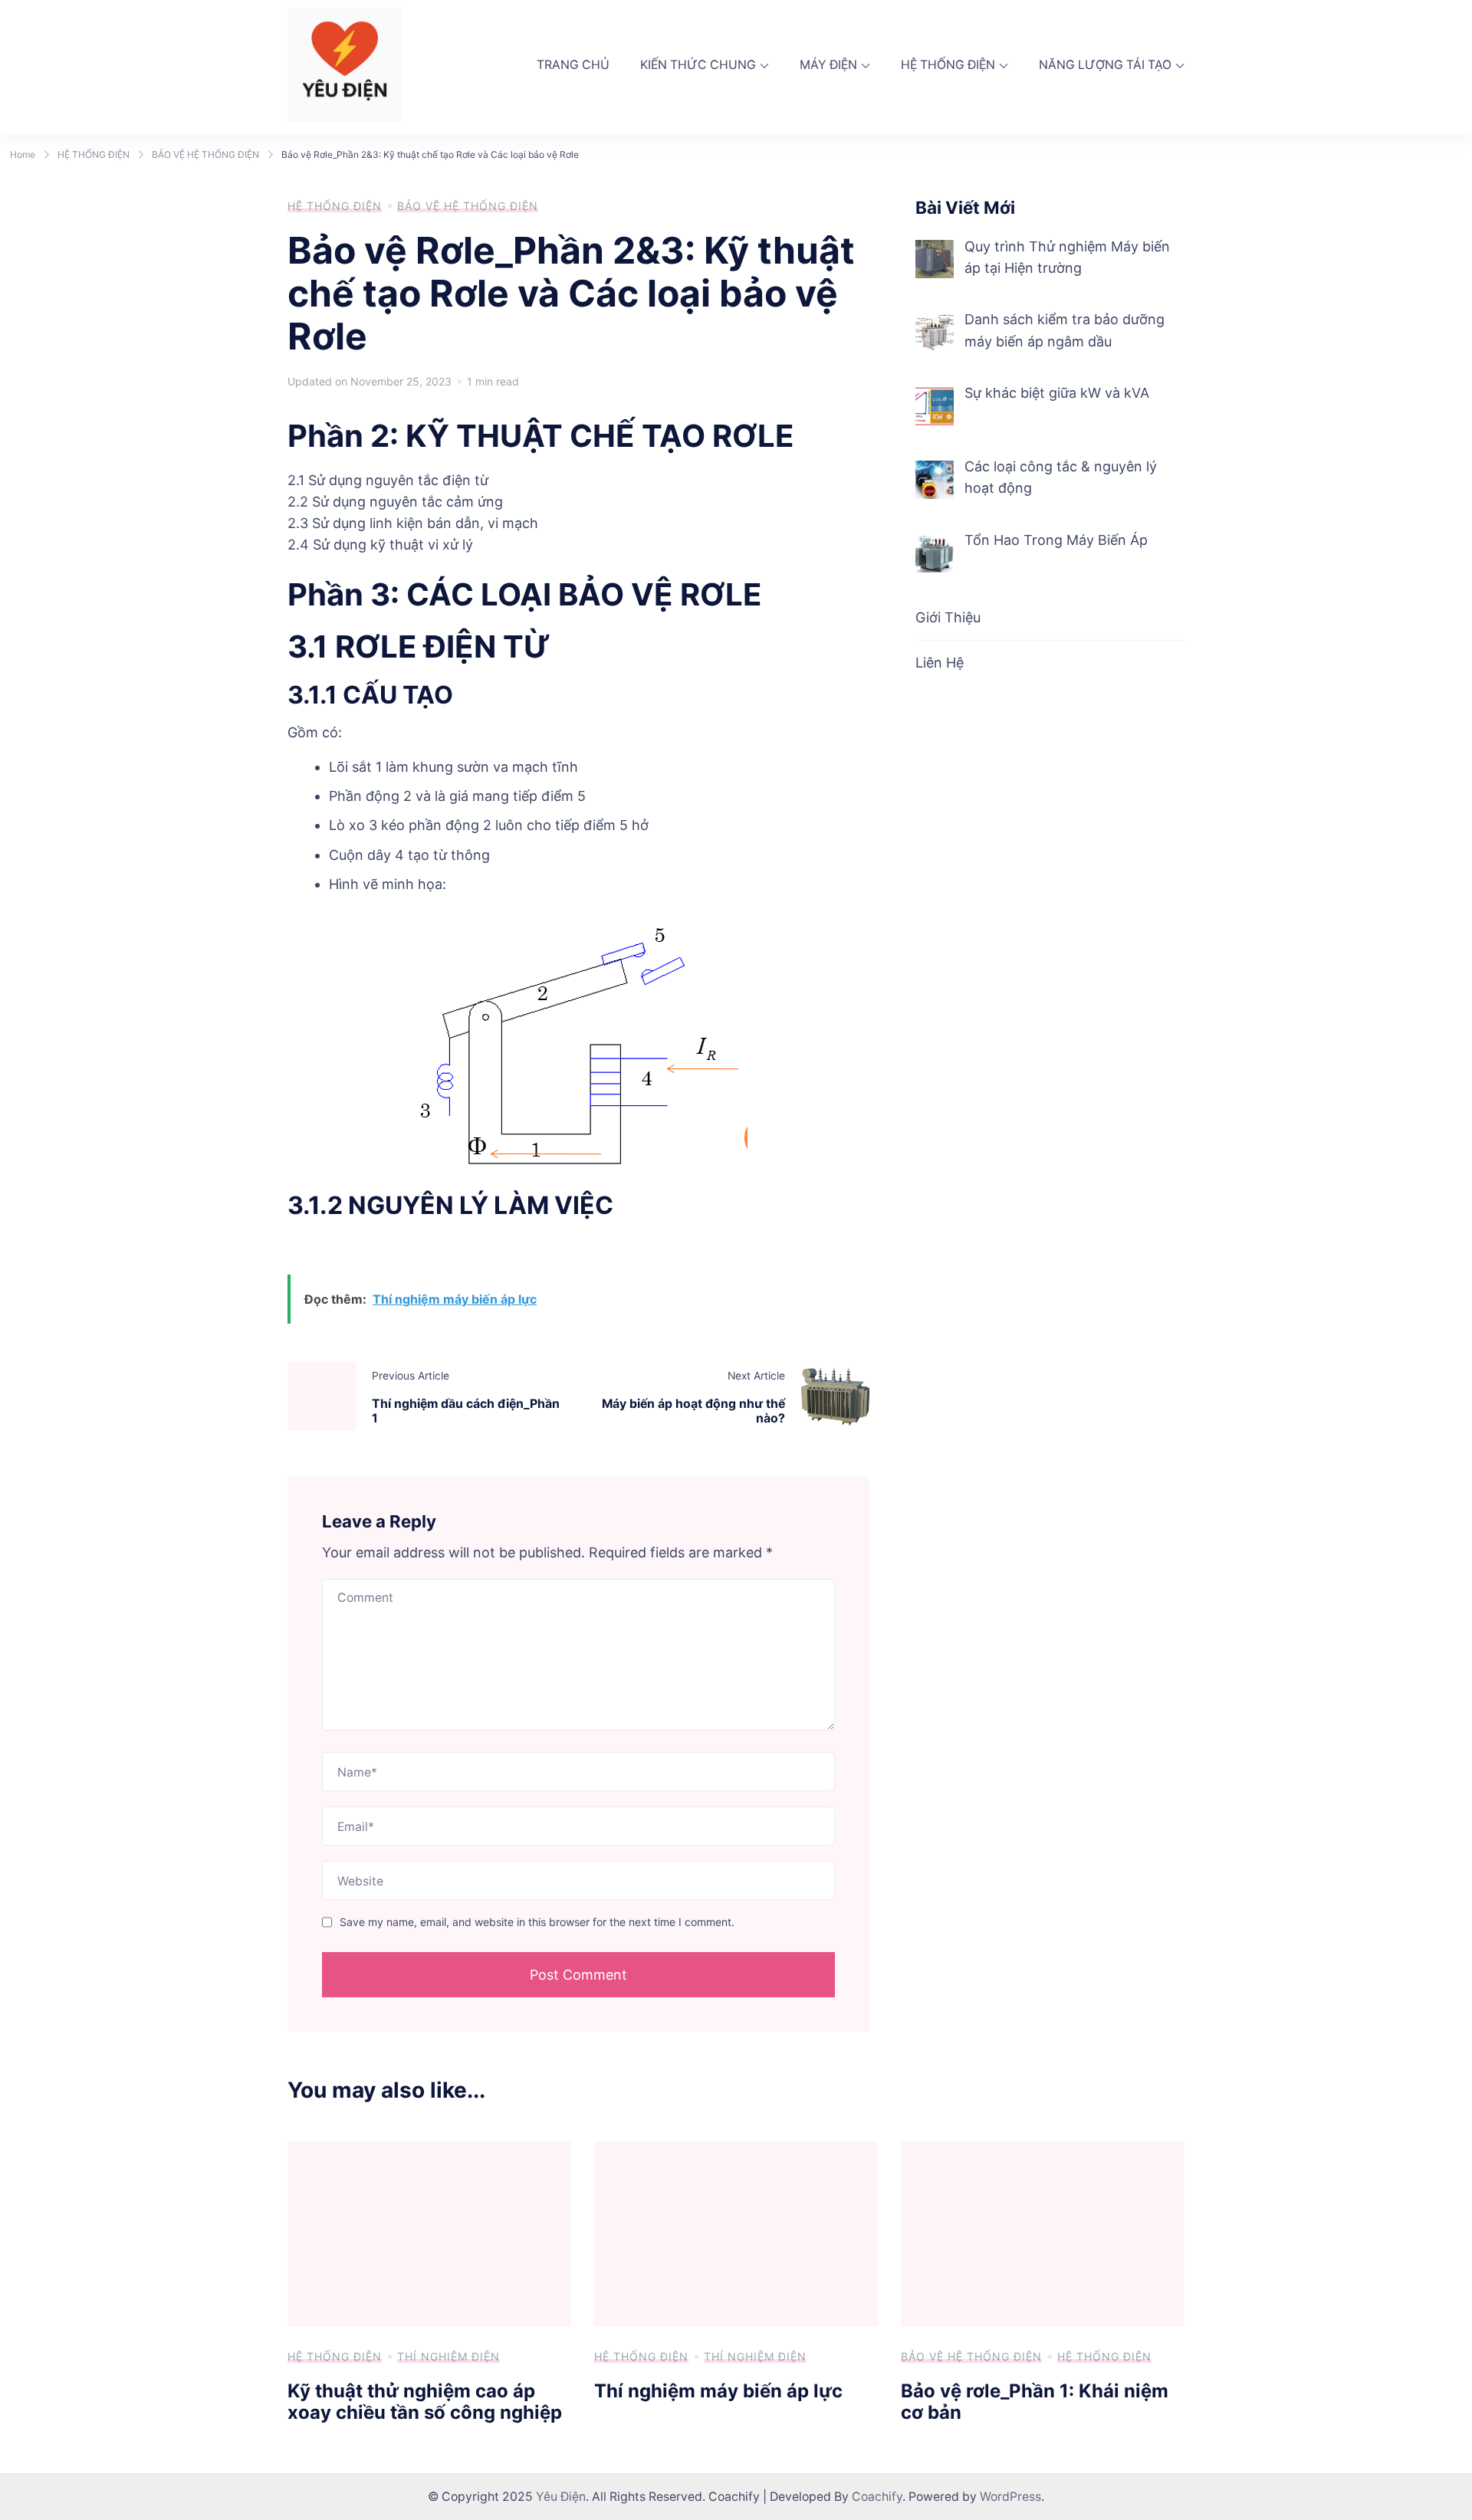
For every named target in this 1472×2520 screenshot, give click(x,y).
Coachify (877, 2497)
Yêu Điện (561, 2497)
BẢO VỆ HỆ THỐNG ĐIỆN (468, 206)
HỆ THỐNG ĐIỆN (948, 65)
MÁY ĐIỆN (828, 65)
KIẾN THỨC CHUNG (698, 65)
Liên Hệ (940, 663)
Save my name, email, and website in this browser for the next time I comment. (537, 1922)
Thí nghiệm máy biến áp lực (718, 2391)
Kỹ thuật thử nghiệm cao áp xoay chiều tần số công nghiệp (425, 2402)
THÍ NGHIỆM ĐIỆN (449, 2356)
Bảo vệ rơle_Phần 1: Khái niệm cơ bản (1035, 2402)
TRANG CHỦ (573, 65)
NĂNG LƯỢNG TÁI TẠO (1105, 65)
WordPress (1010, 2497)
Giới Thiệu (948, 617)
